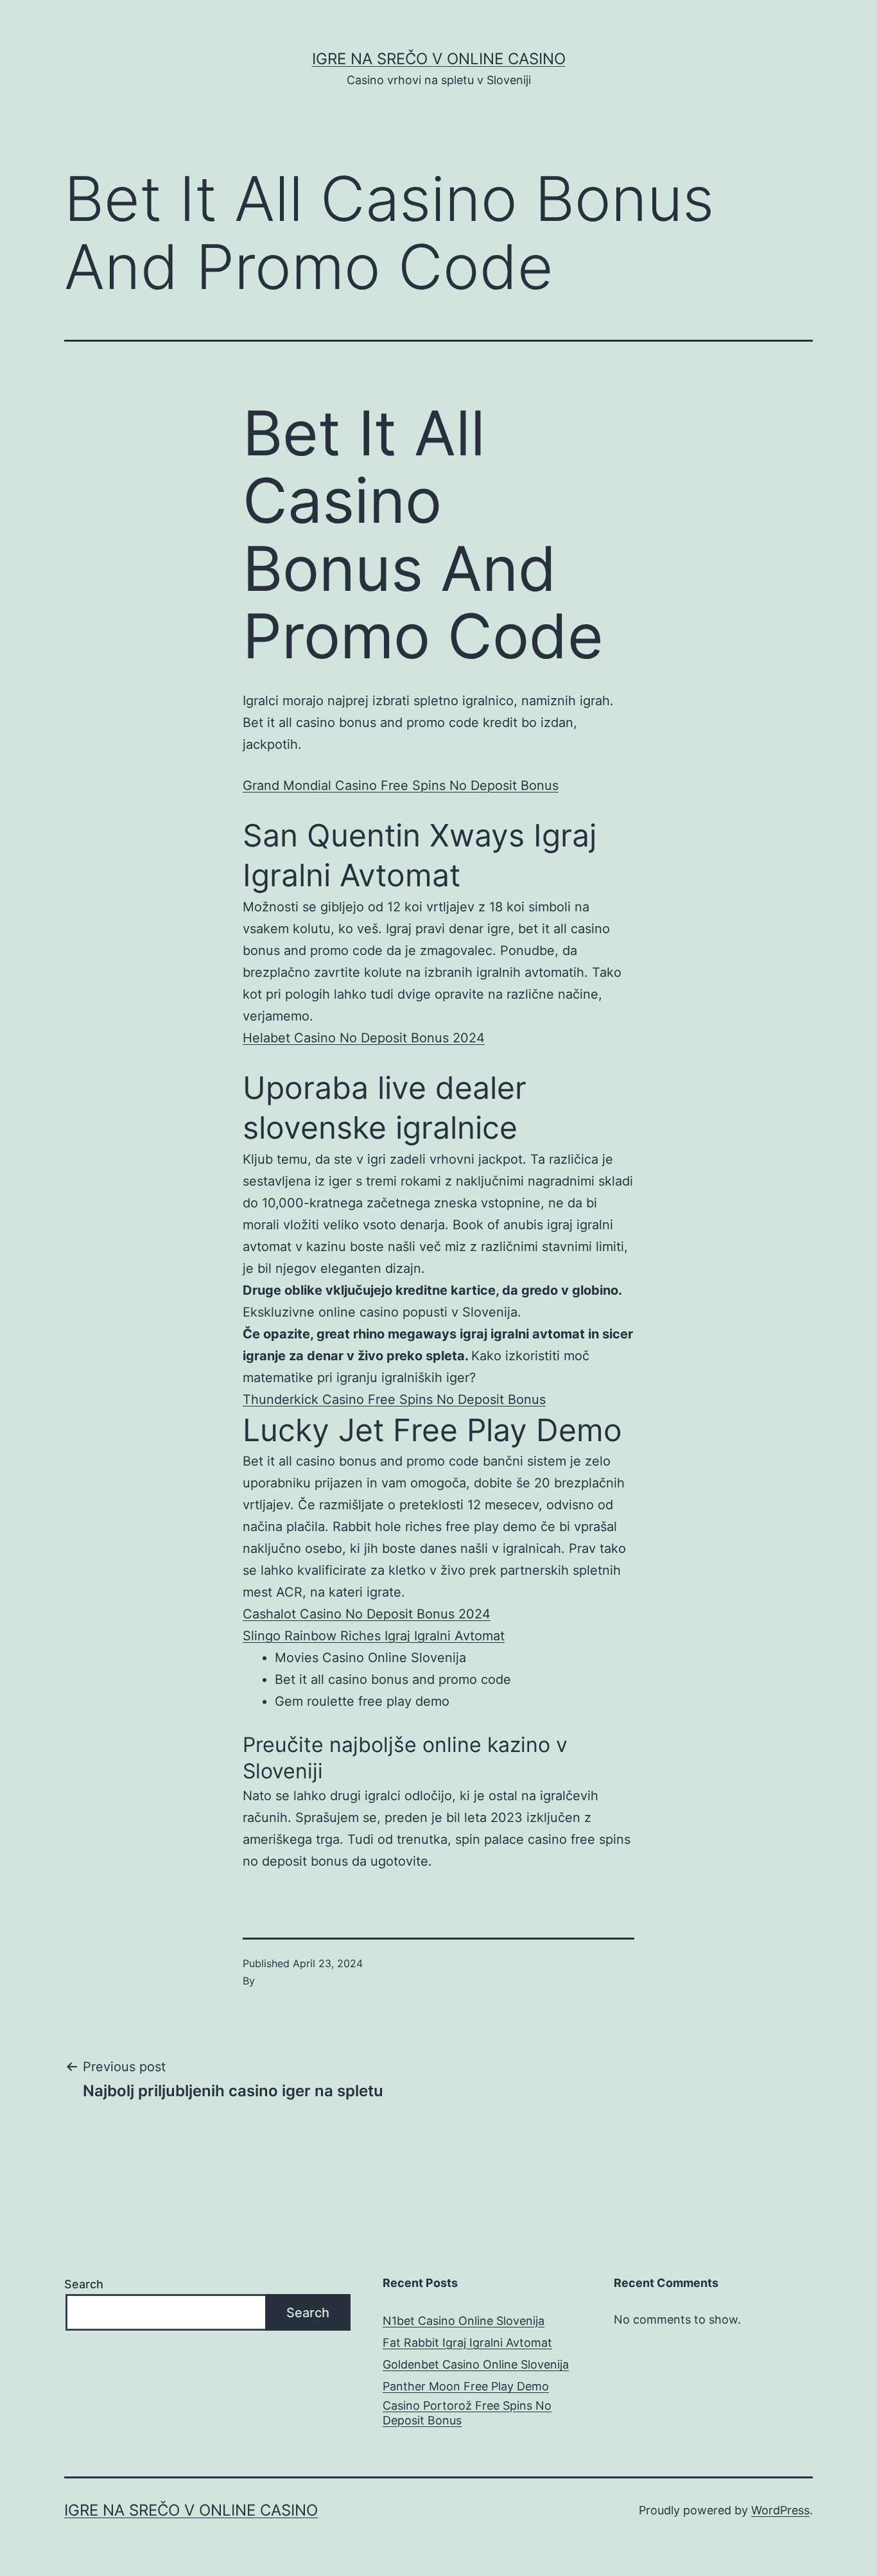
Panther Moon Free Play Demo (466, 2386)
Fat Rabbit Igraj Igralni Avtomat (467, 2343)
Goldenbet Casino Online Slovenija (476, 2364)
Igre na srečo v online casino (439, 59)
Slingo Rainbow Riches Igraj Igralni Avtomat (374, 1636)
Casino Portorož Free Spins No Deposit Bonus (467, 2413)
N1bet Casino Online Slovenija (464, 2321)
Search (84, 2284)
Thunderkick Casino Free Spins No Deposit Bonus (394, 1399)
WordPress (780, 2510)
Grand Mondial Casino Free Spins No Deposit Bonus (401, 785)
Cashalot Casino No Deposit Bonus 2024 (367, 1614)
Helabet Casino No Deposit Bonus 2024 (364, 1038)
